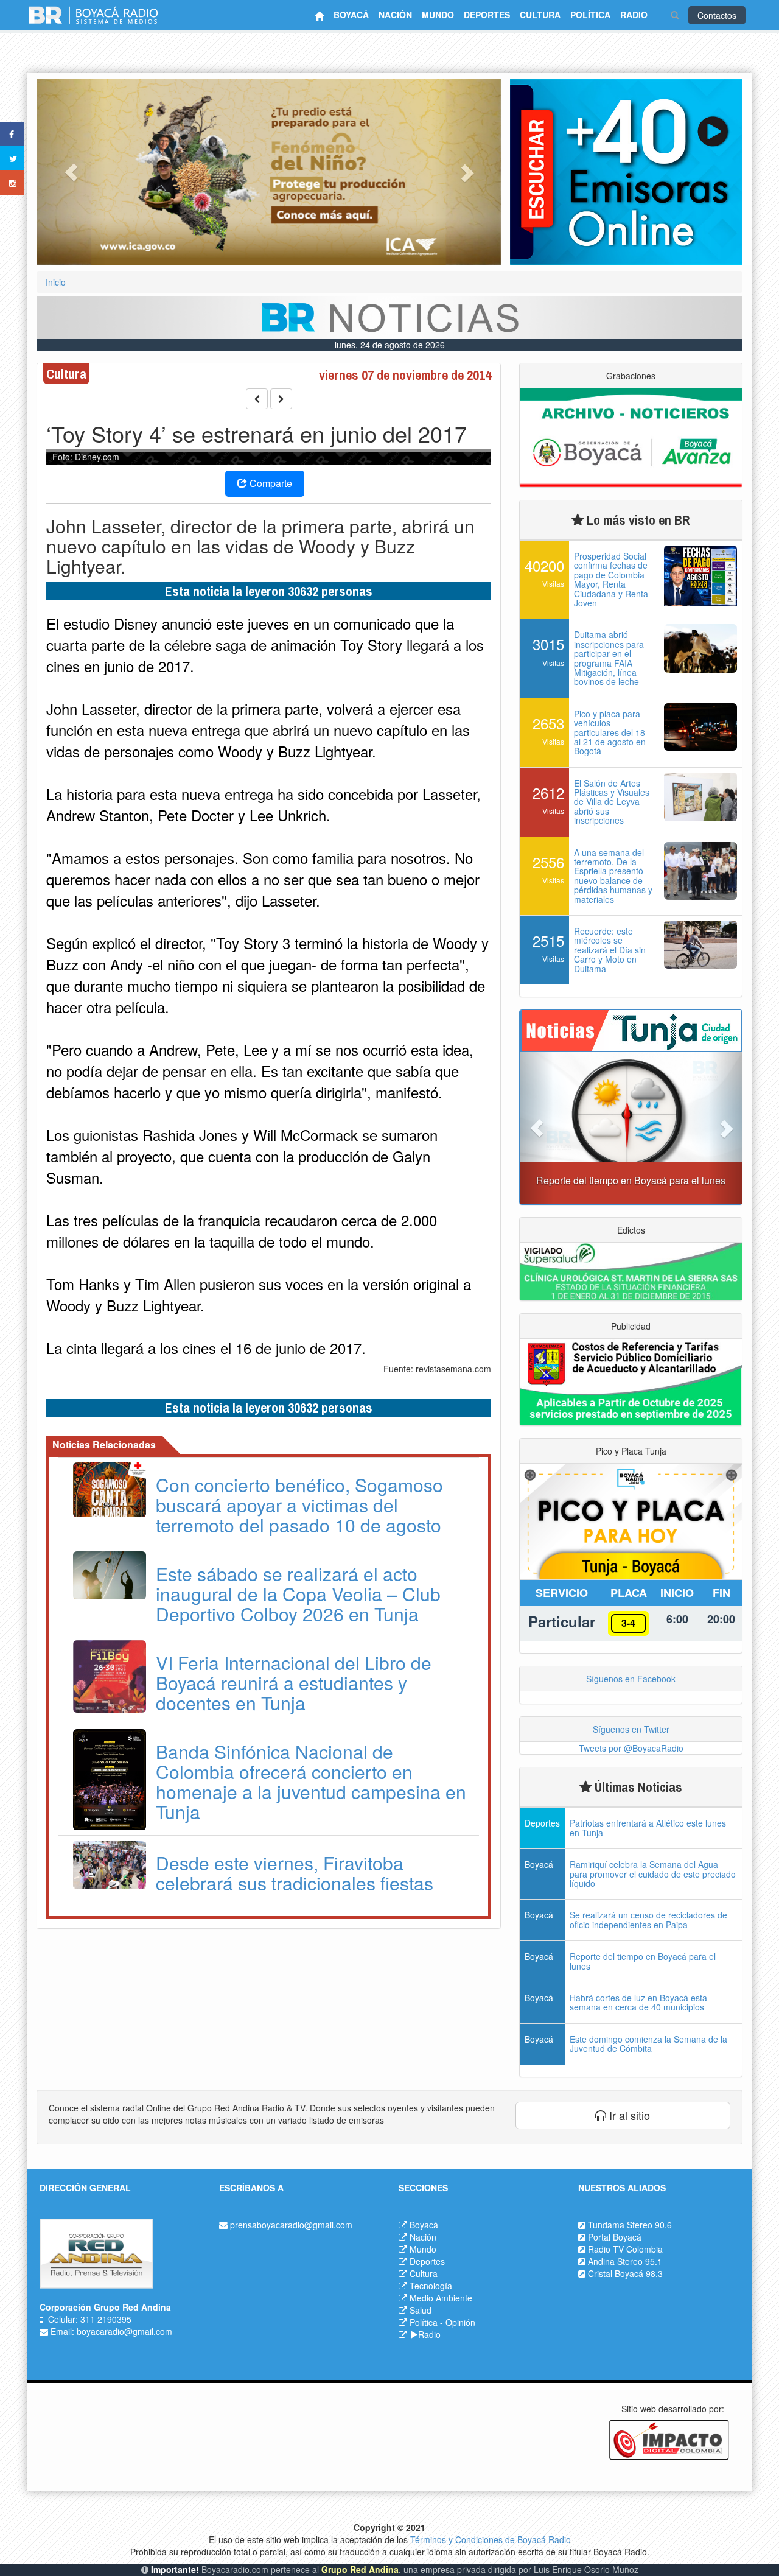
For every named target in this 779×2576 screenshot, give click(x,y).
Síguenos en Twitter (631, 1729)
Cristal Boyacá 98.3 (625, 2273)
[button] (71, 172)
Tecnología (431, 2286)
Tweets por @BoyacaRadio (631, 1748)
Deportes (427, 2261)
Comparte (270, 483)
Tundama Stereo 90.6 (630, 2225)
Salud (421, 2310)
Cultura (424, 2273)
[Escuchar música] (626, 172)
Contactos (717, 15)
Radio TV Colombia (625, 2249)
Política (424, 2322)
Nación (423, 2237)
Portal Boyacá (615, 2237)
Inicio (56, 282)
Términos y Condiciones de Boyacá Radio (491, 2539)
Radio (429, 2334)
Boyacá (424, 2225)
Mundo (423, 2249)
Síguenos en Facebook (631, 1679)
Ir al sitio (628, 2115)
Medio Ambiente (441, 2298)
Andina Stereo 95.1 (625, 2261)
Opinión (460, 2322)
